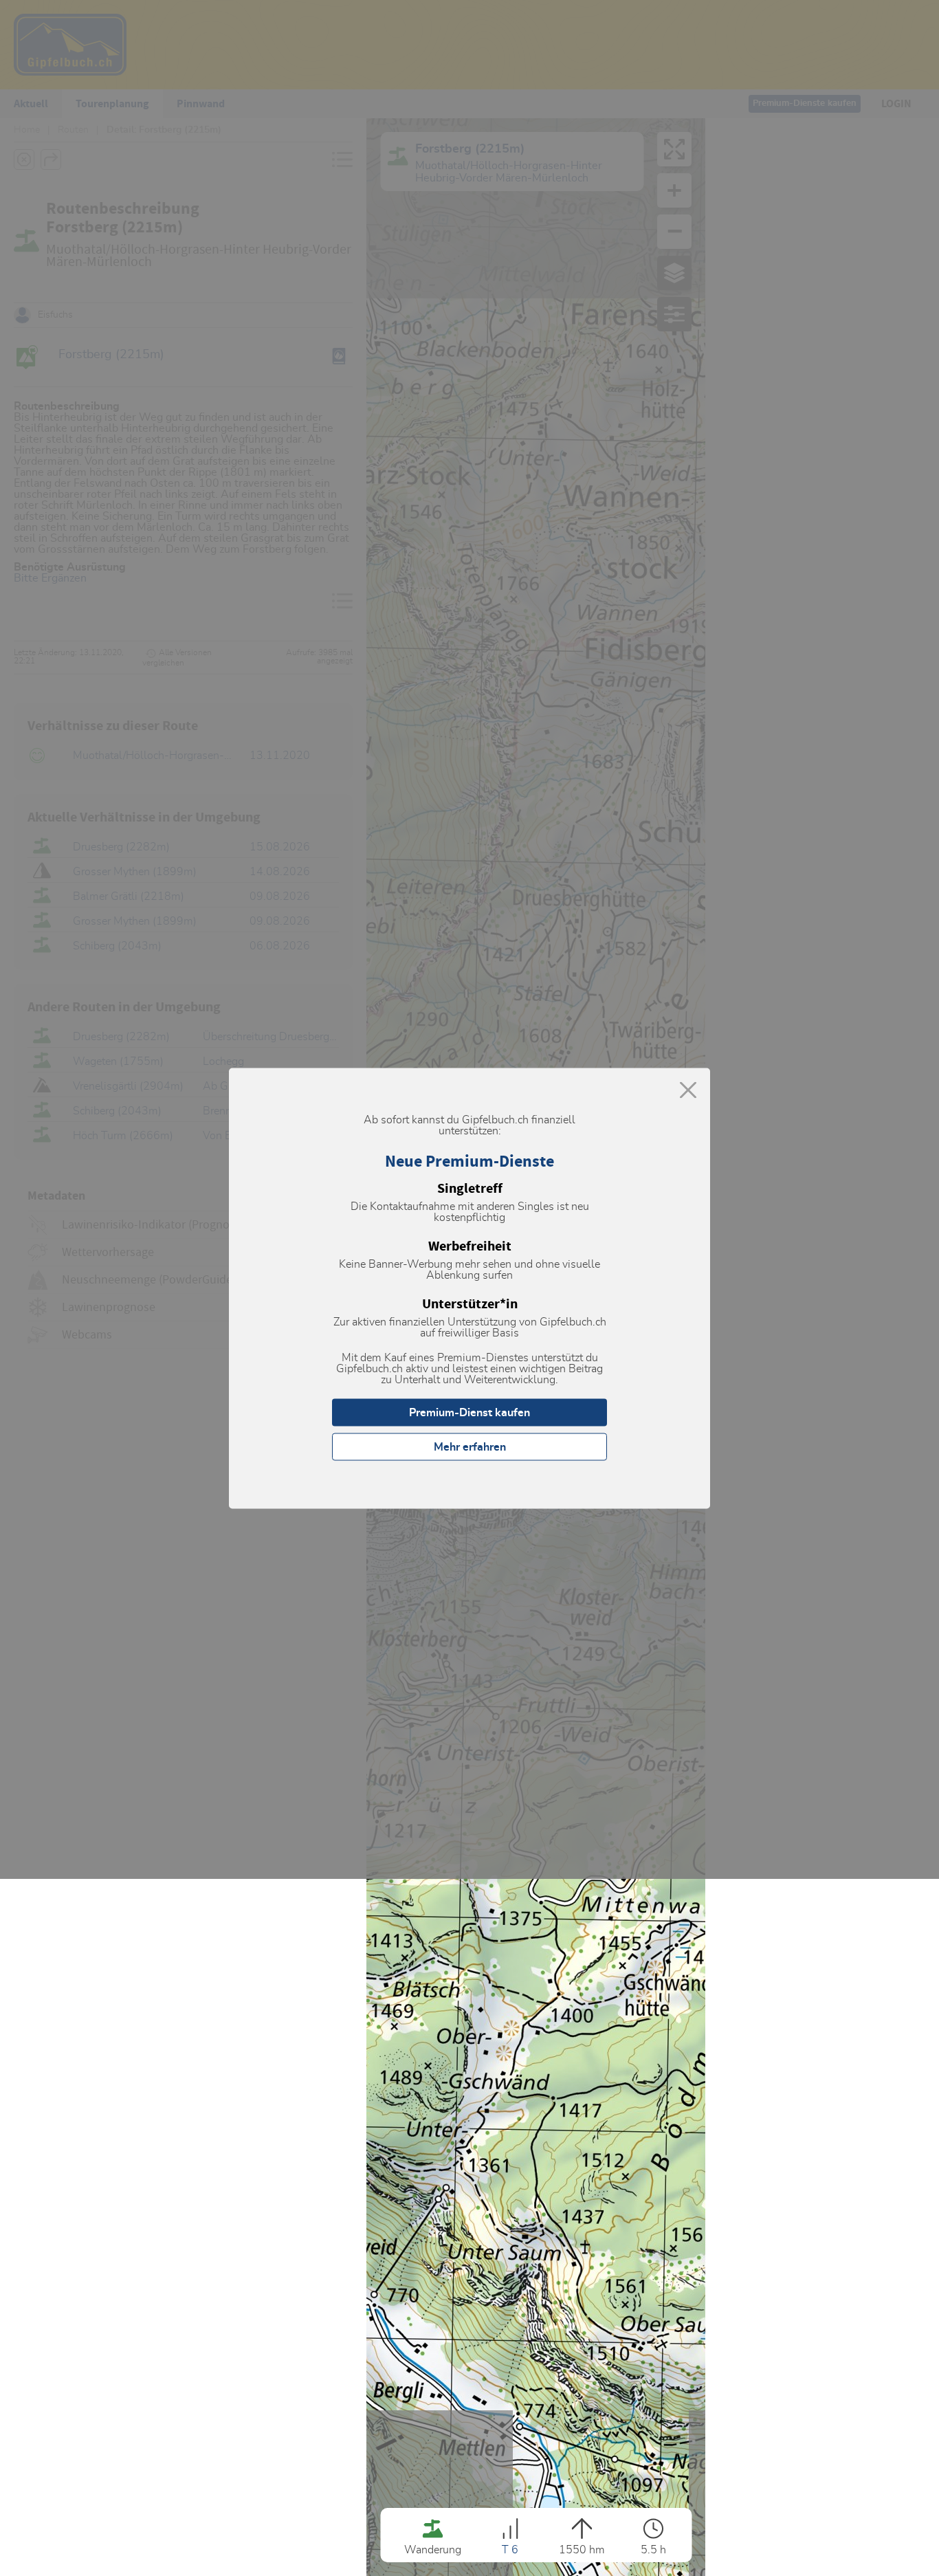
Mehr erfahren (470, 1446)
